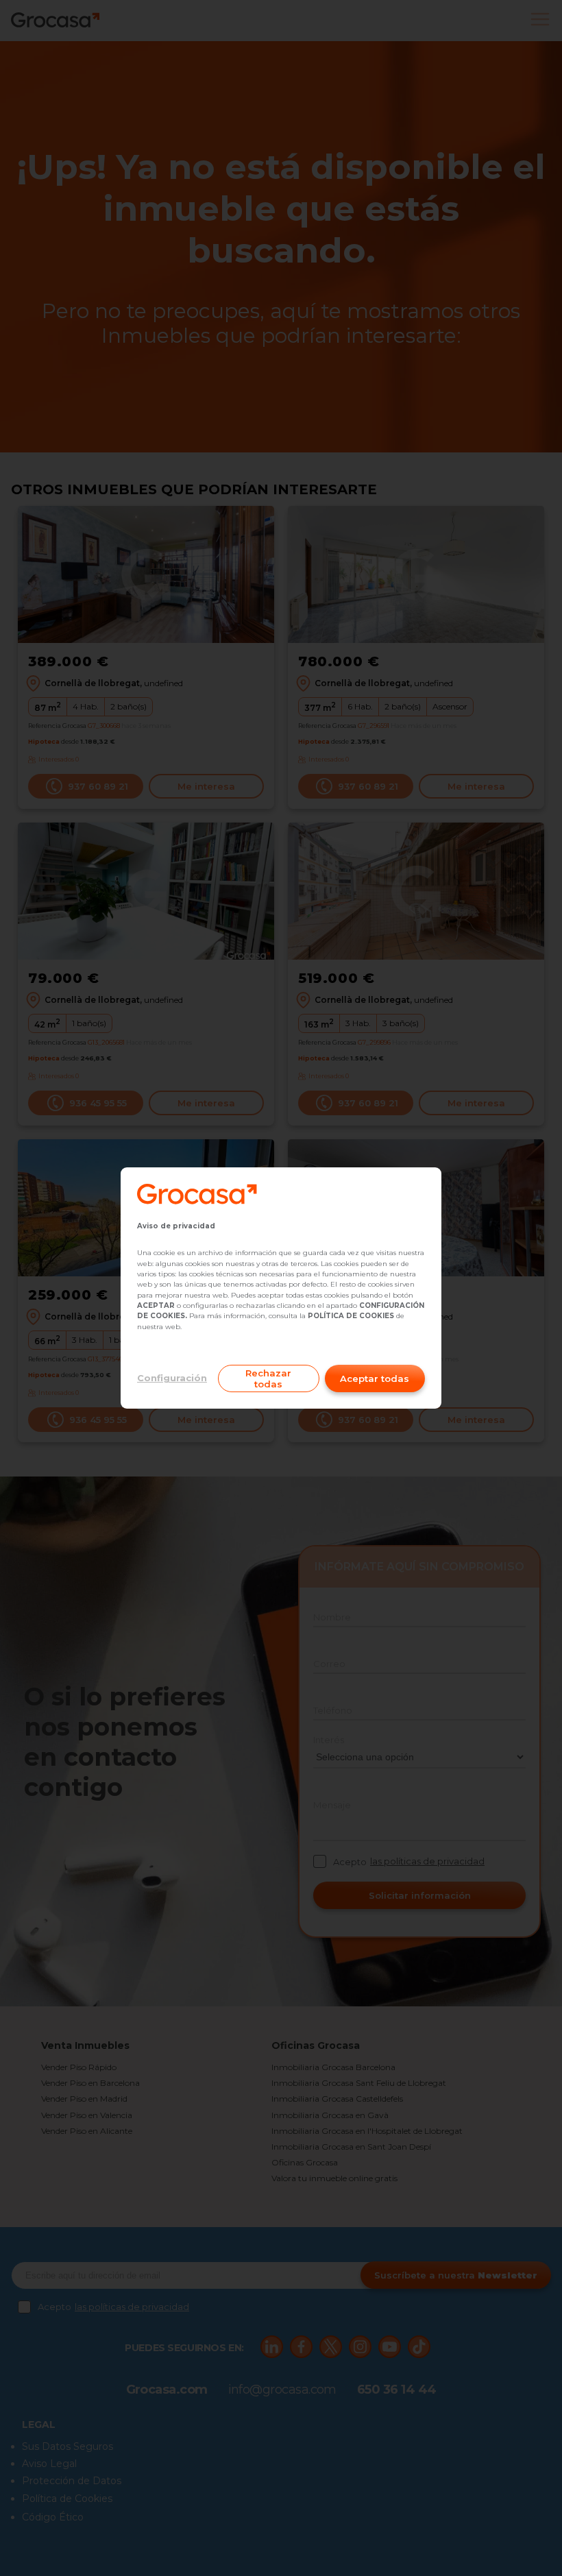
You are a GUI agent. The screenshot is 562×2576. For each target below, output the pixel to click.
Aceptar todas (375, 1378)
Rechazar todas (268, 1378)
